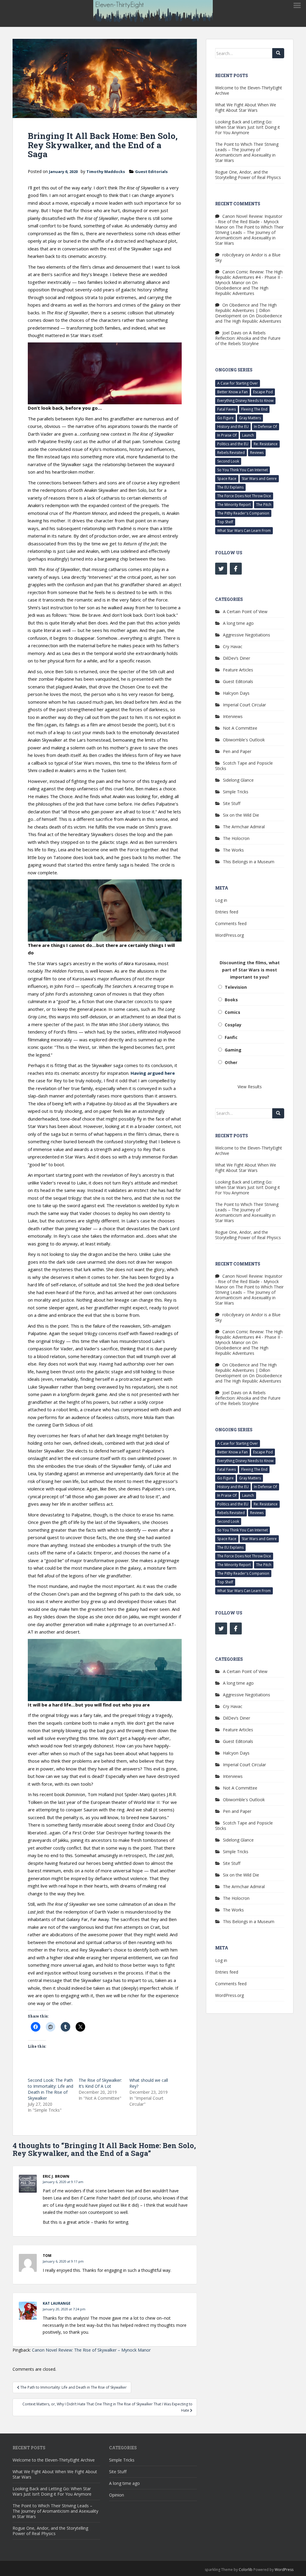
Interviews (233, 716)
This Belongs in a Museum (249, 862)
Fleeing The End (254, 409)
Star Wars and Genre (259, 479)
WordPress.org (229, 935)
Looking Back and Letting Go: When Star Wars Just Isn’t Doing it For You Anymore (248, 127)
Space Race (227, 479)
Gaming (233, 1050)
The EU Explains (230, 487)
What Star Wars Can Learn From (244, 531)
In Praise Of (227, 435)
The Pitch (264, 505)
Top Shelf (225, 522)
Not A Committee (240, 728)
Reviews (257, 453)
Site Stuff (232, 803)
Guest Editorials (151, 172)
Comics (232, 1012)
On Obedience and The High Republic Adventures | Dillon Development (246, 310)
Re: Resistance (266, 444)
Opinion (117, 2495)
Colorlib (246, 2570)
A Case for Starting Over (238, 383)
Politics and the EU (233, 444)
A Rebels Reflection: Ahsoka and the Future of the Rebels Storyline (248, 338)
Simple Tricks (236, 792)
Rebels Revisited (231, 453)
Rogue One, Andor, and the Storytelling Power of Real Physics (248, 175)
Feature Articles (238, 670)
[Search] (278, 53)
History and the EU (233, 427)
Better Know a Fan (232, 392)
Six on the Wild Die (241, 815)
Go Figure (225, 418)
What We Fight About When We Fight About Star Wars (246, 107)
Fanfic (231, 1037)
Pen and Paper (237, 751)
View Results (250, 1087)
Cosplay (233, 1025)
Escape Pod (263, 392)
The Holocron (236, 838)
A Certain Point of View (245, 612)
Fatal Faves (227, 409)
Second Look (228, 461)
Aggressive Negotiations (247, 635)
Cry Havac (233, 646)
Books (231, 1000)
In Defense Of (266, 427)
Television (236, 987)
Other (231, 1062)
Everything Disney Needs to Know (245, 401)
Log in (221, 900)
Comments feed (231, 923)
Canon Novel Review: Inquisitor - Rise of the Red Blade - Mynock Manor (249, 222)
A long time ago (238, 623)
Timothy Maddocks (106, 172)
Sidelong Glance (238, 780)
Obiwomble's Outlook (244, 740)
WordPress (284, 2570)
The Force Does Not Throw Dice (244, 496)
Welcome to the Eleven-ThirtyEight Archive (249, 90)
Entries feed (227, 912)
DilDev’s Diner (237, 658)
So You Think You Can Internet (242, 470)
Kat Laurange (57, 2303)
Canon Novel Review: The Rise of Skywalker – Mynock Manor (91, 2350)
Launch (248, 435)
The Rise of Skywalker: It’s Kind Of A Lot (100, 2083)
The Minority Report (234, 505)
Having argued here (153, 1073)
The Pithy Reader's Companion (243, 513)
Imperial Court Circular (244, 705)
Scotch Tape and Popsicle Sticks (244, 766)
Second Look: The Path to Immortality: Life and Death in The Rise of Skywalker (51, 2089)
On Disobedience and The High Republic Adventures (242, 288)
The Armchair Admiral (244, 827)
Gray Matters (250, 418)
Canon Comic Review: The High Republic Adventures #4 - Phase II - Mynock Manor (249, 277)
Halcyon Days (236, 693)
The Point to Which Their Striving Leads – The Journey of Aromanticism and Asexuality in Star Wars (247, 152)
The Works (233, 850)
